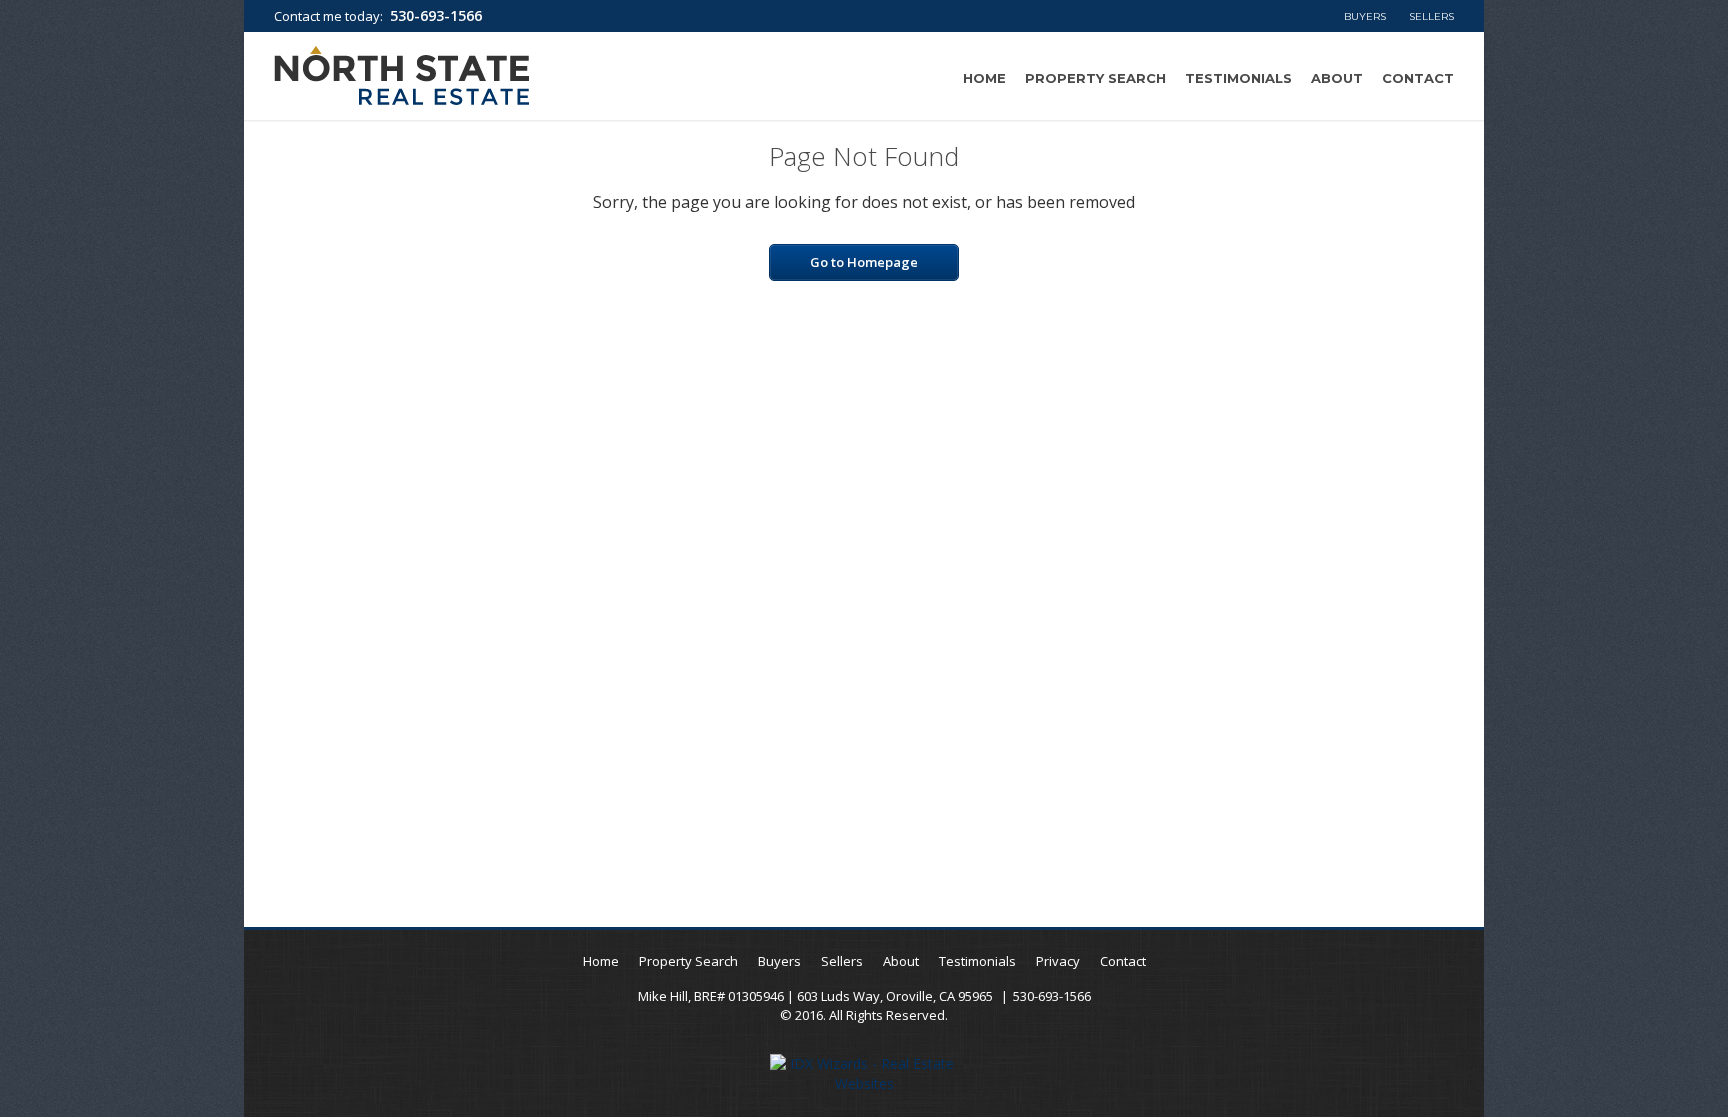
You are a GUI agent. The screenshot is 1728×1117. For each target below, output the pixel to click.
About (1337, 78)
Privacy (1058, 961)
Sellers (1431, 16)
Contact (1418, 78)
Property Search (1095, 78)
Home (984, 78)
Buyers (1365, 16)
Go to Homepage (864, 262)
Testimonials (1238, 78)
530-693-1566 (436, 15)
